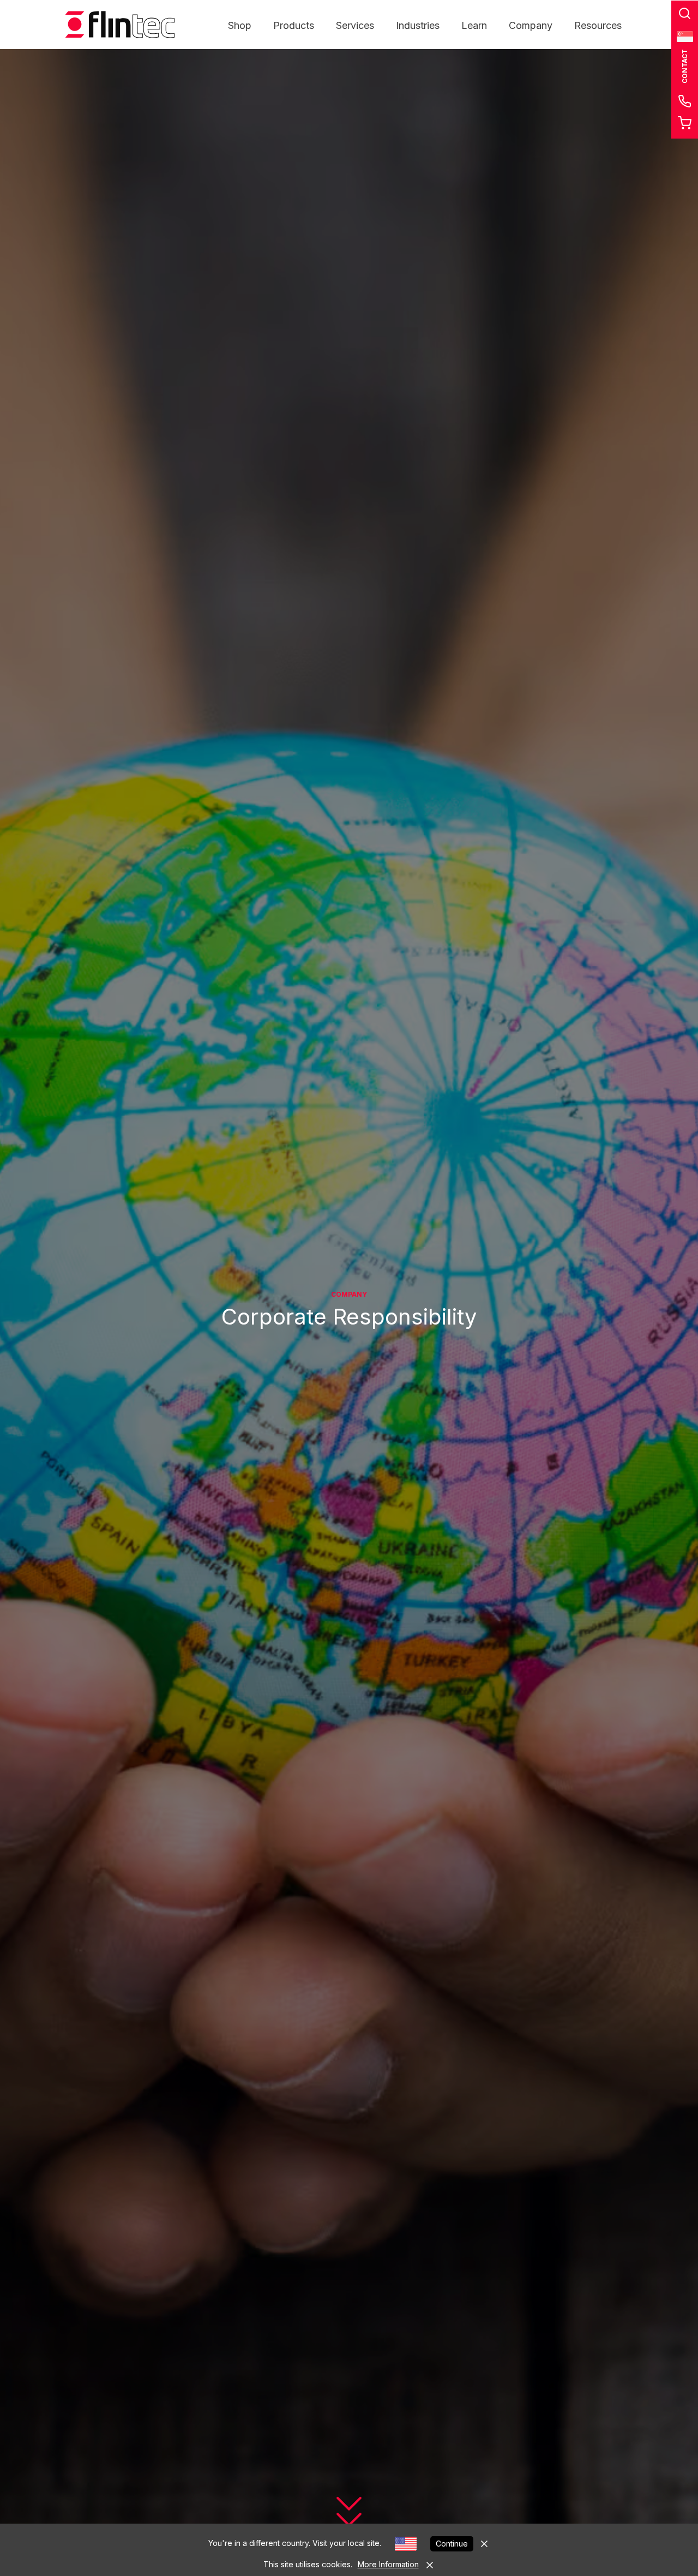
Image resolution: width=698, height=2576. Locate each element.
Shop (240, 25)
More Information (388, 2564)
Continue (452, 2544)
